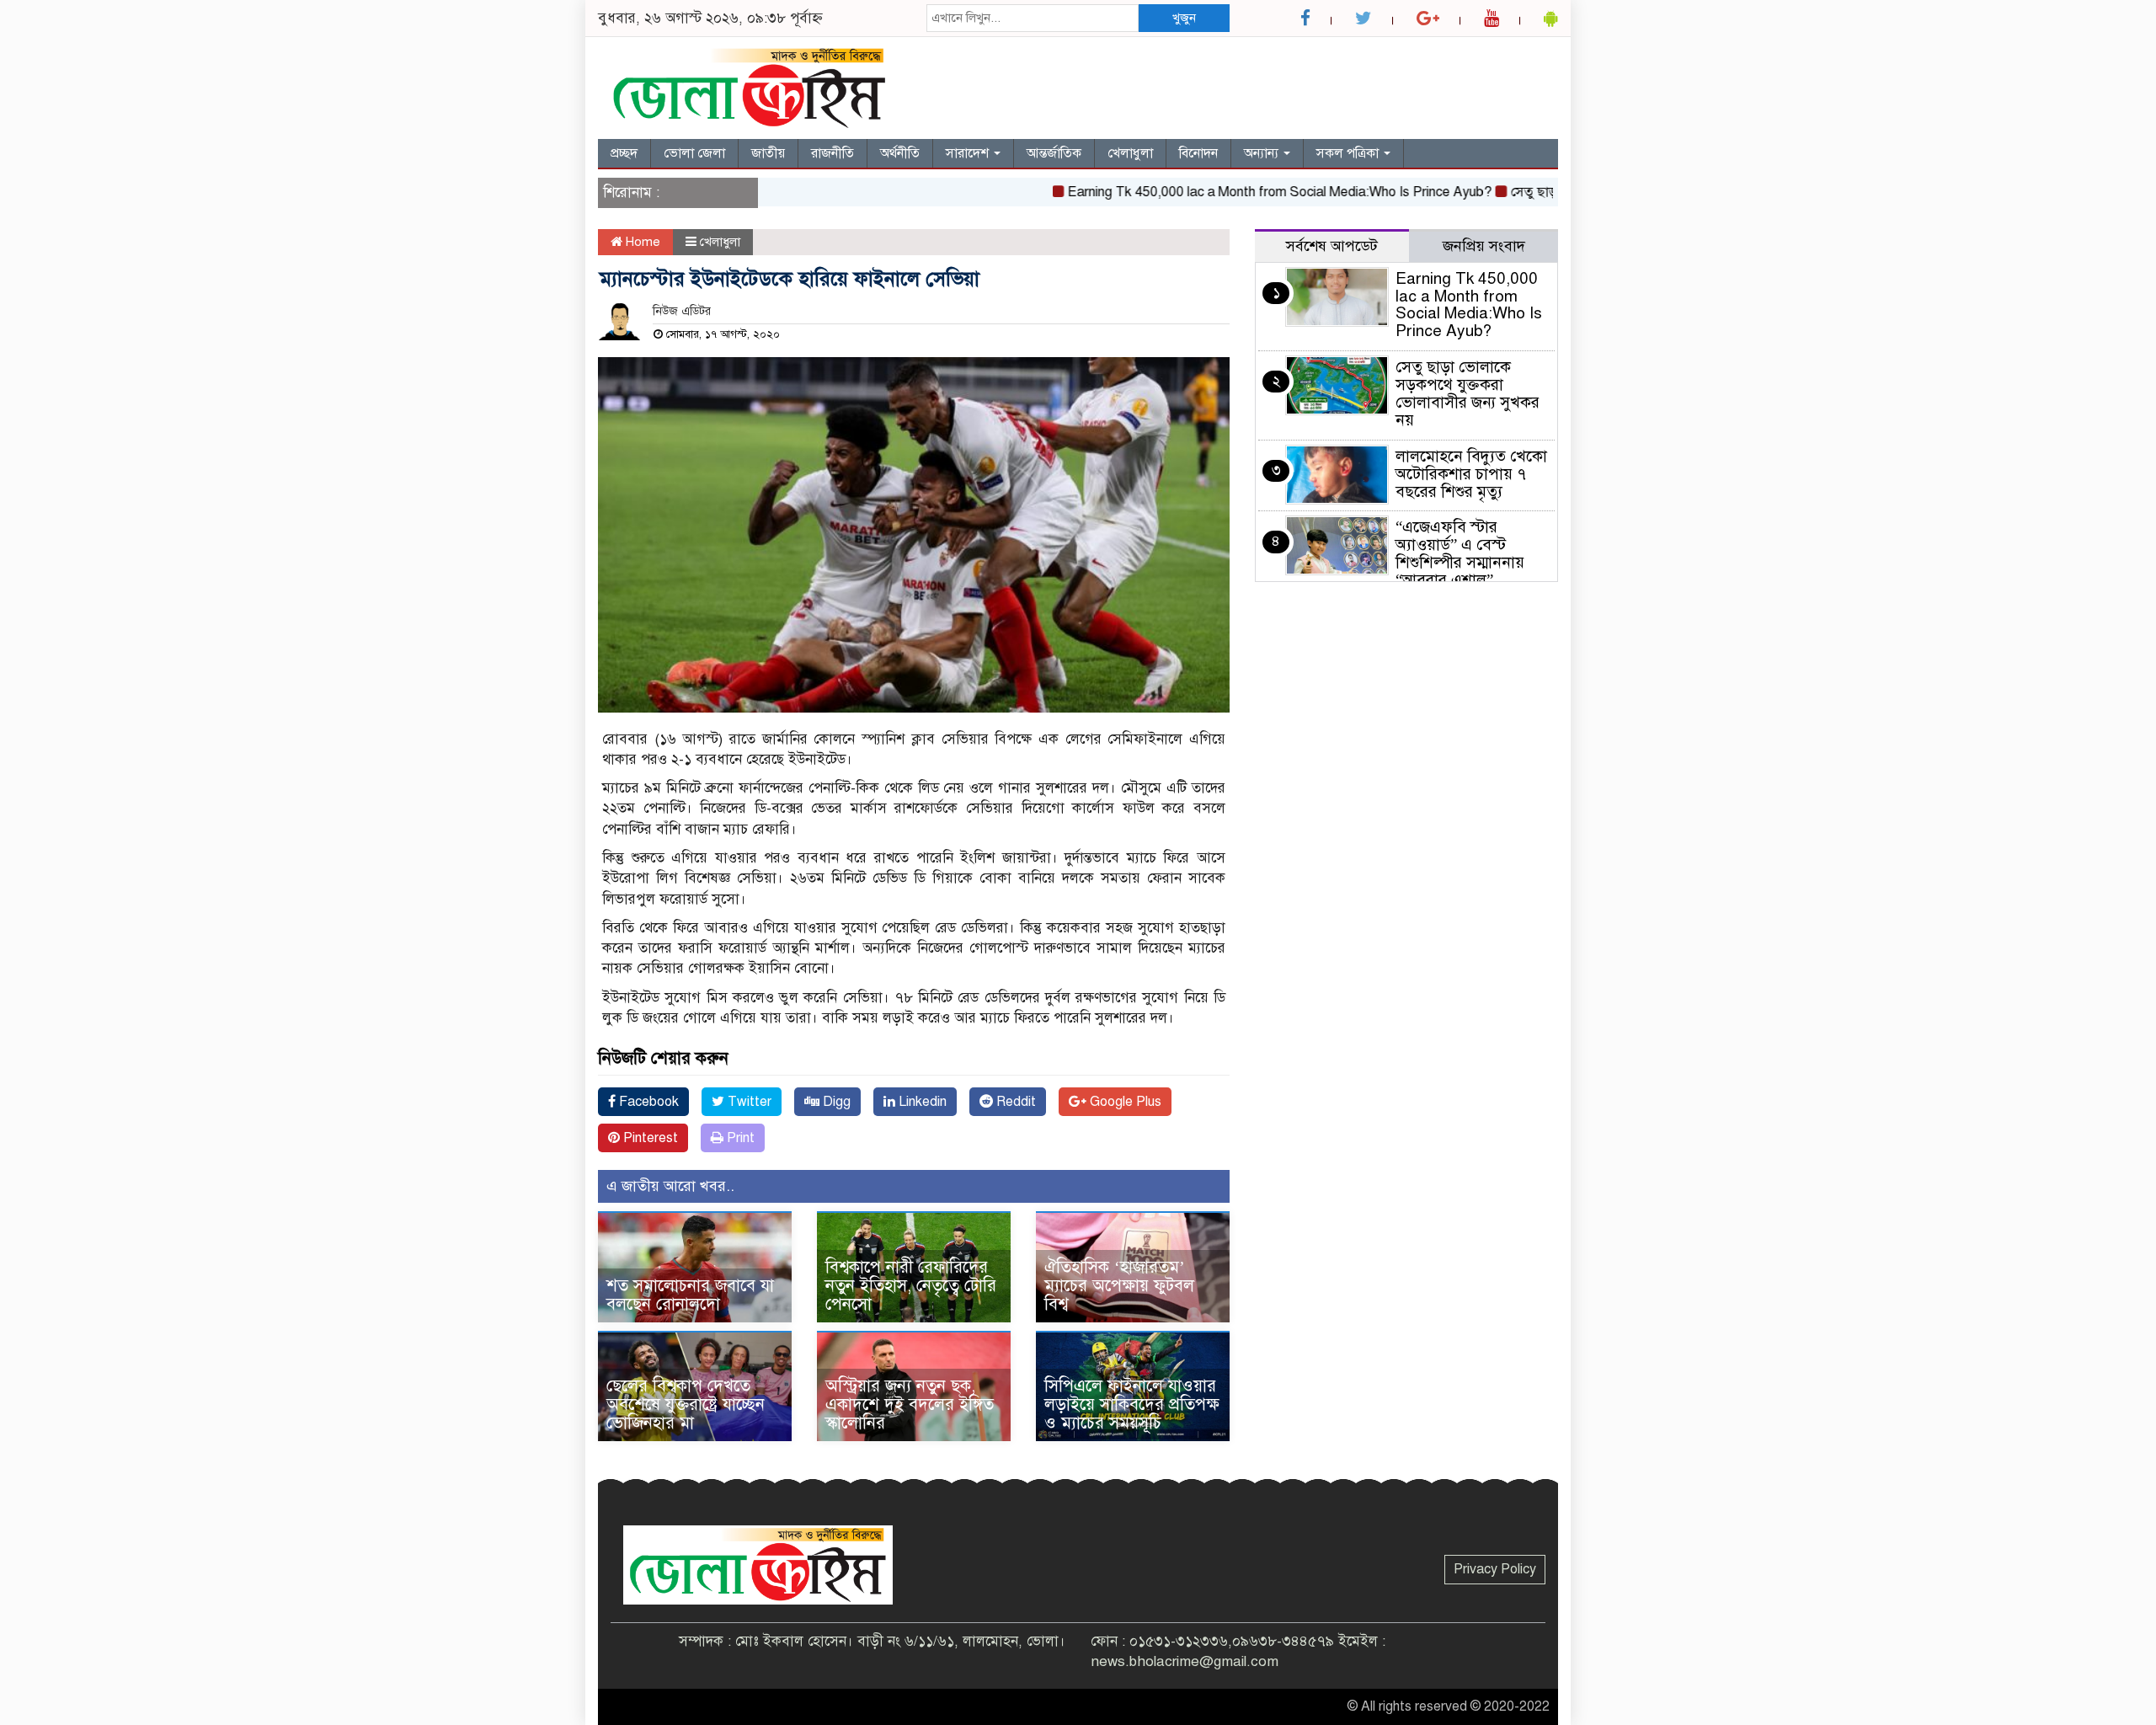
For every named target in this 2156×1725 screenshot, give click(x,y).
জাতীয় (768, 153)
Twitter (748, 1102)
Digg (835, 1102)
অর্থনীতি (900, 153)
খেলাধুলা (1130, 153)
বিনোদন (1198, 153)
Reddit (1014, 1102)
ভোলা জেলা (694, 153)
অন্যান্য (1263, 153)
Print (739, 1138)
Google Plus (1124, 1102)
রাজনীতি (833, 153)
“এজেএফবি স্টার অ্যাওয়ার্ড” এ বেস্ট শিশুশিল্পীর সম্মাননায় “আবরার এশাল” (1460, 553)
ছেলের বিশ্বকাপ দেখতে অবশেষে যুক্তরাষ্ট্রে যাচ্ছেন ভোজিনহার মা (686, 1405)
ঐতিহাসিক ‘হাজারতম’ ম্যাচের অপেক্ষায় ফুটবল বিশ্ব (1119, 1286)
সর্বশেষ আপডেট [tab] (1332, 246)
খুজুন (1184, 18)
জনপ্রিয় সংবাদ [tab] (1484, 246)
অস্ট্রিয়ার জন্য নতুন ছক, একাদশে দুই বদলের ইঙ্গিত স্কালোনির (910, 1405)
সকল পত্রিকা (1349, 153)
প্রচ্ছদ (624, 153)
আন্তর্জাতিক (1054, 153)
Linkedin (921, 1102)
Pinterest (649, 1138)
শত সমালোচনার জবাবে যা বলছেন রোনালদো (690, 1295)
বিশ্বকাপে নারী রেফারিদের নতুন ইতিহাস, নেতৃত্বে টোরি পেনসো (911, 1286)
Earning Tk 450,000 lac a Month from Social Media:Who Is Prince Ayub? (1237, 192)
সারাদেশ (969, 153)
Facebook (647, 1102)
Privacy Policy (1495, 1569)
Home (641, 242)
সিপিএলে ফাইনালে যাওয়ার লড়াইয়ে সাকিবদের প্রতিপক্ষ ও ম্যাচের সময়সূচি (1132, 1405)
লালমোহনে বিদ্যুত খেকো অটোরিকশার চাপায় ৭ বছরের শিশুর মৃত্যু (1471, 474)
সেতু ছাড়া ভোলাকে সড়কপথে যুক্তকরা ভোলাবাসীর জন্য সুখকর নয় (1468, 393)
